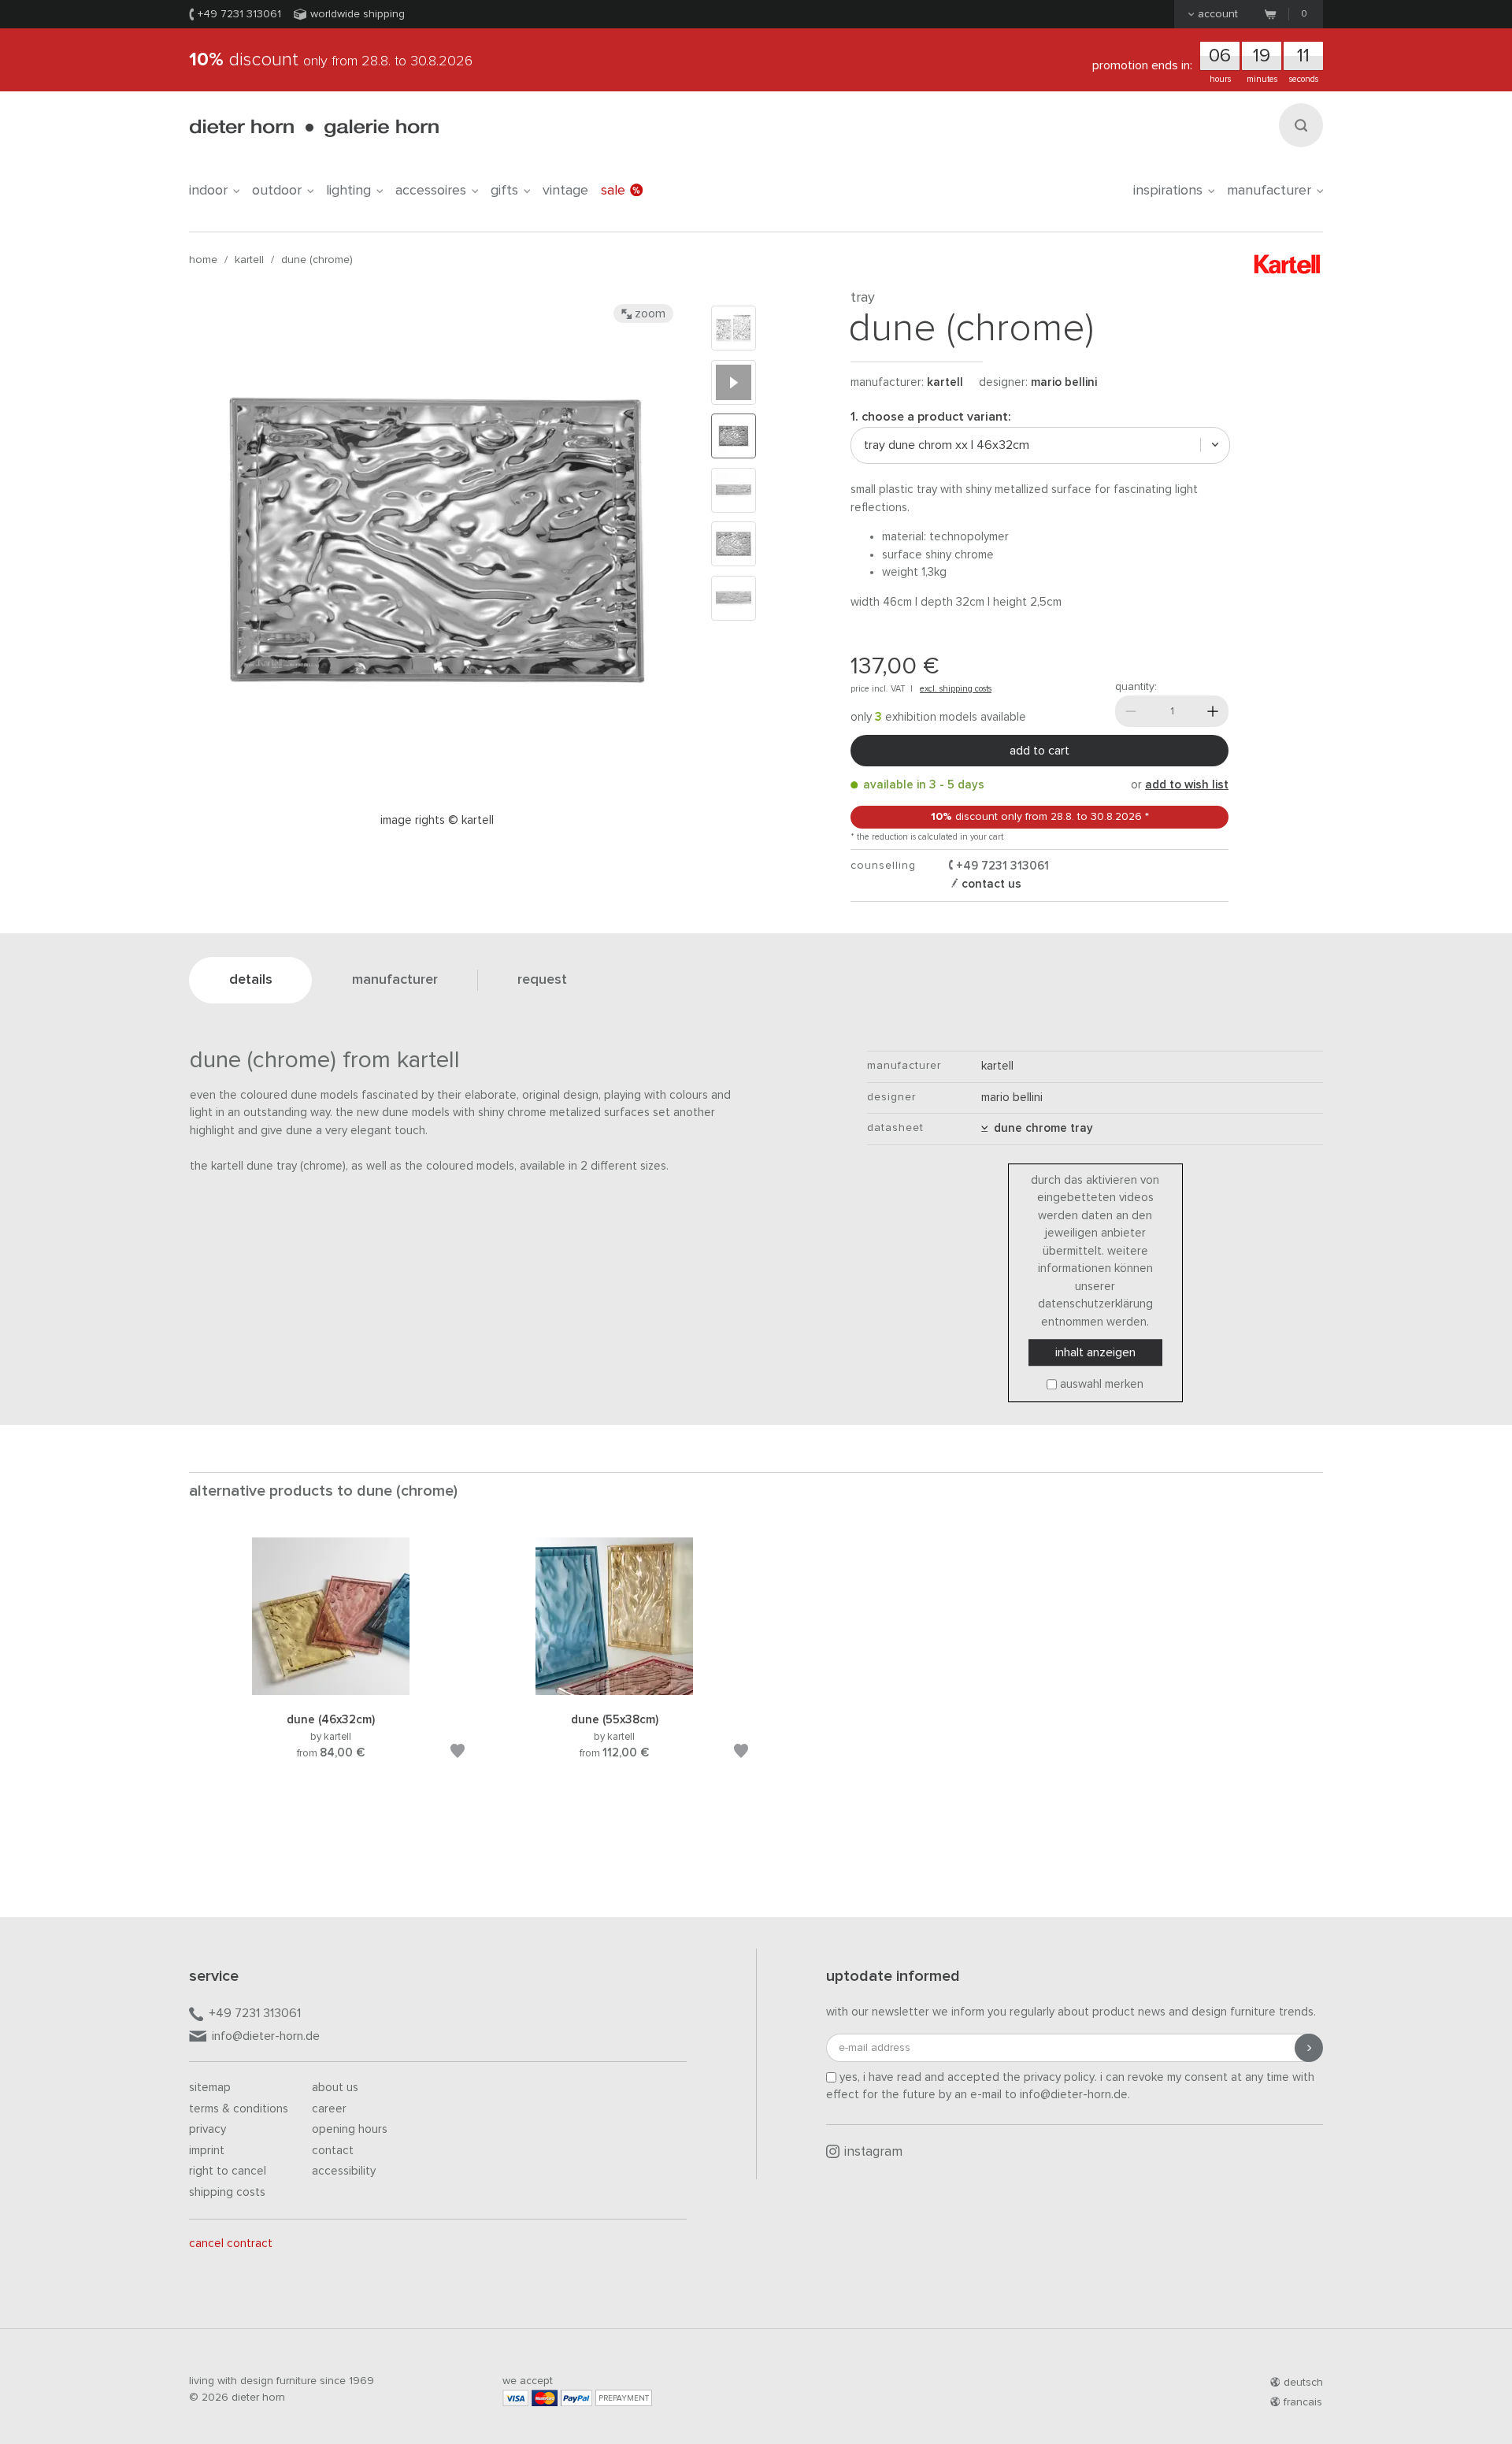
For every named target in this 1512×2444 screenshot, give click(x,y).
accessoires (431, 191)
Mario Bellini (1064, 382)
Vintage (565, 191)
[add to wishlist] (458, 1754)
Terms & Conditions (239, 2109)
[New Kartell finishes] (734, 382)
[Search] (1301, 125)
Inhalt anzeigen (1095, 1352)
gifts (504, 191)
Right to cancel (228, 2171)
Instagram (873, 2152)
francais (1303, 2402)
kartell (249, 260)
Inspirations (1168, 191)
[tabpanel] (331, 1667)
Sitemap (210, 2088)
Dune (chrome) (317, 260)
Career (329, 2109)
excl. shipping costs (956, 689)
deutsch (1303, 2383)
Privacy (208, 2129)
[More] (1213, 711)
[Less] (1131, 711)
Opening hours (350, 2129)
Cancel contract (231, 2244)
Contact (333, 2151)
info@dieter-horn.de (266, 2036)
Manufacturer (1269, 191)
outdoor (277, 191)
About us (335, 2088)
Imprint (207, 2151)
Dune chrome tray (1040, 1128)
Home (203, 260)
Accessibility (344, 2171)
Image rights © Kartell (437, 820)
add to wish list (1187, 785)
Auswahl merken (1102, 1384)
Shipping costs (227, 2192)
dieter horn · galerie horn (314, 128)
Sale (613, 191)
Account (1218, 14)
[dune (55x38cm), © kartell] (614, 1692)
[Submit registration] (1309, 2048)
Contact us (990, 884)
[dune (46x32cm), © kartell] (331, 1692)
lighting (348, 191)
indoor (208, 191)
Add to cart (1039, 751)
